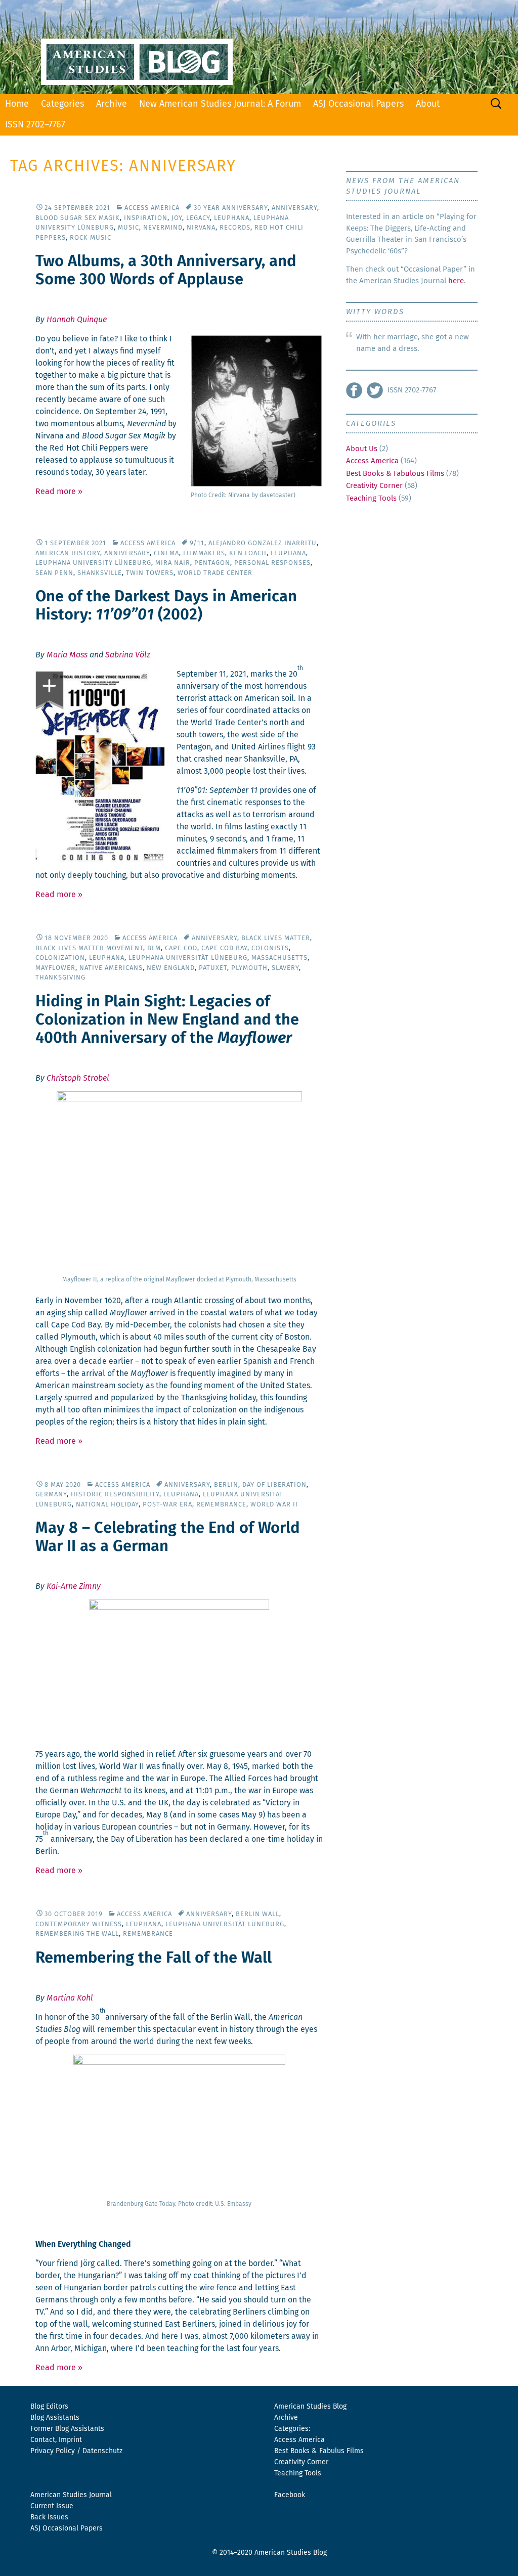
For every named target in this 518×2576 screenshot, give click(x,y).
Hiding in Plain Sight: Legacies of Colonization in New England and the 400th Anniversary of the (167, 1020)
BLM (154, 948)
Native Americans (111, 968)
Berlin (226, 1485)
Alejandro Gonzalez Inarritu (263, 543)
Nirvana (201, 228)
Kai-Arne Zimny (74, 1586)
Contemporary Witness (79, 1924)
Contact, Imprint (56, 2440)
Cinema (166, 553)
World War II (274, 1505)
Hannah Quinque (77, 320)
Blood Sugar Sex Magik (78, 218)
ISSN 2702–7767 (35, 125)
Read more (59, 492)
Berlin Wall (257, 1914)
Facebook (290, 2495)
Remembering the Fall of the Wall (154, 1958)
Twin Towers (150, 573)
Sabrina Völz (128, 655)
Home (17, 104)
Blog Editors (49, 2407)
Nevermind (163, 228)
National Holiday (107, 1505)
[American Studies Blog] (259, 47)
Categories (62, 104)
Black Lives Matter (276, 938)
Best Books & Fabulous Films (395, 474)
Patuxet (213, 968)
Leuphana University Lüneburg (93, 563)
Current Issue (52, 2506)
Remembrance (221, 1505)
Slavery (285, 968)
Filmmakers (204, 553)
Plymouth (249, 968)
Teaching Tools (371, 498)
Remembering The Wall (77, 1934)
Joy (177, 218)
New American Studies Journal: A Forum (220, 104)
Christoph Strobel (78, 1078)
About (428, 104)
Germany (51, 1495)
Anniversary (294, 208)
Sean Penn (54, 573)
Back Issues (49, 2517)
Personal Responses (272, 563)
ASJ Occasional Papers (358, 104)
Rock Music (91, 238)
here (456, 281)
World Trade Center (215, 573)
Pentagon (212, 563)
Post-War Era (167, 1505)
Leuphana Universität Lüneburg (188, 958)
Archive (112, 104)
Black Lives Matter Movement (89, 948)
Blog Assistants (55, 2418)
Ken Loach (248, 553)
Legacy (198, 218)
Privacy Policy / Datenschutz (76, 2451)
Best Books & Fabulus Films (319, 2451)
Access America (152, 208)
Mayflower (55, 968)
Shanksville (100, 573)
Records (235, 228)
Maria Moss (67, 655)
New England (171, 968)
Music (128, 228)
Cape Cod (181, 948)
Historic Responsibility (115, 1495)
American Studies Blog (310, 2407)
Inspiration (146, 218)
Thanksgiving (60, 978)
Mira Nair (173, 563)
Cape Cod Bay (224, 948)
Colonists (270, 948)
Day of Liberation (274, 1485)
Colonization (60, 958)
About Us (362, 449)
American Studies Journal (71, 2495)
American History (68, 553)
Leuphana (232, 218)
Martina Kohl (70, 1998)
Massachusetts (279, 958)
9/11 (197, 543)
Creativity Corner (374, 486)
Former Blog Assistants (67, 2429)
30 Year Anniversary (231, 208)
